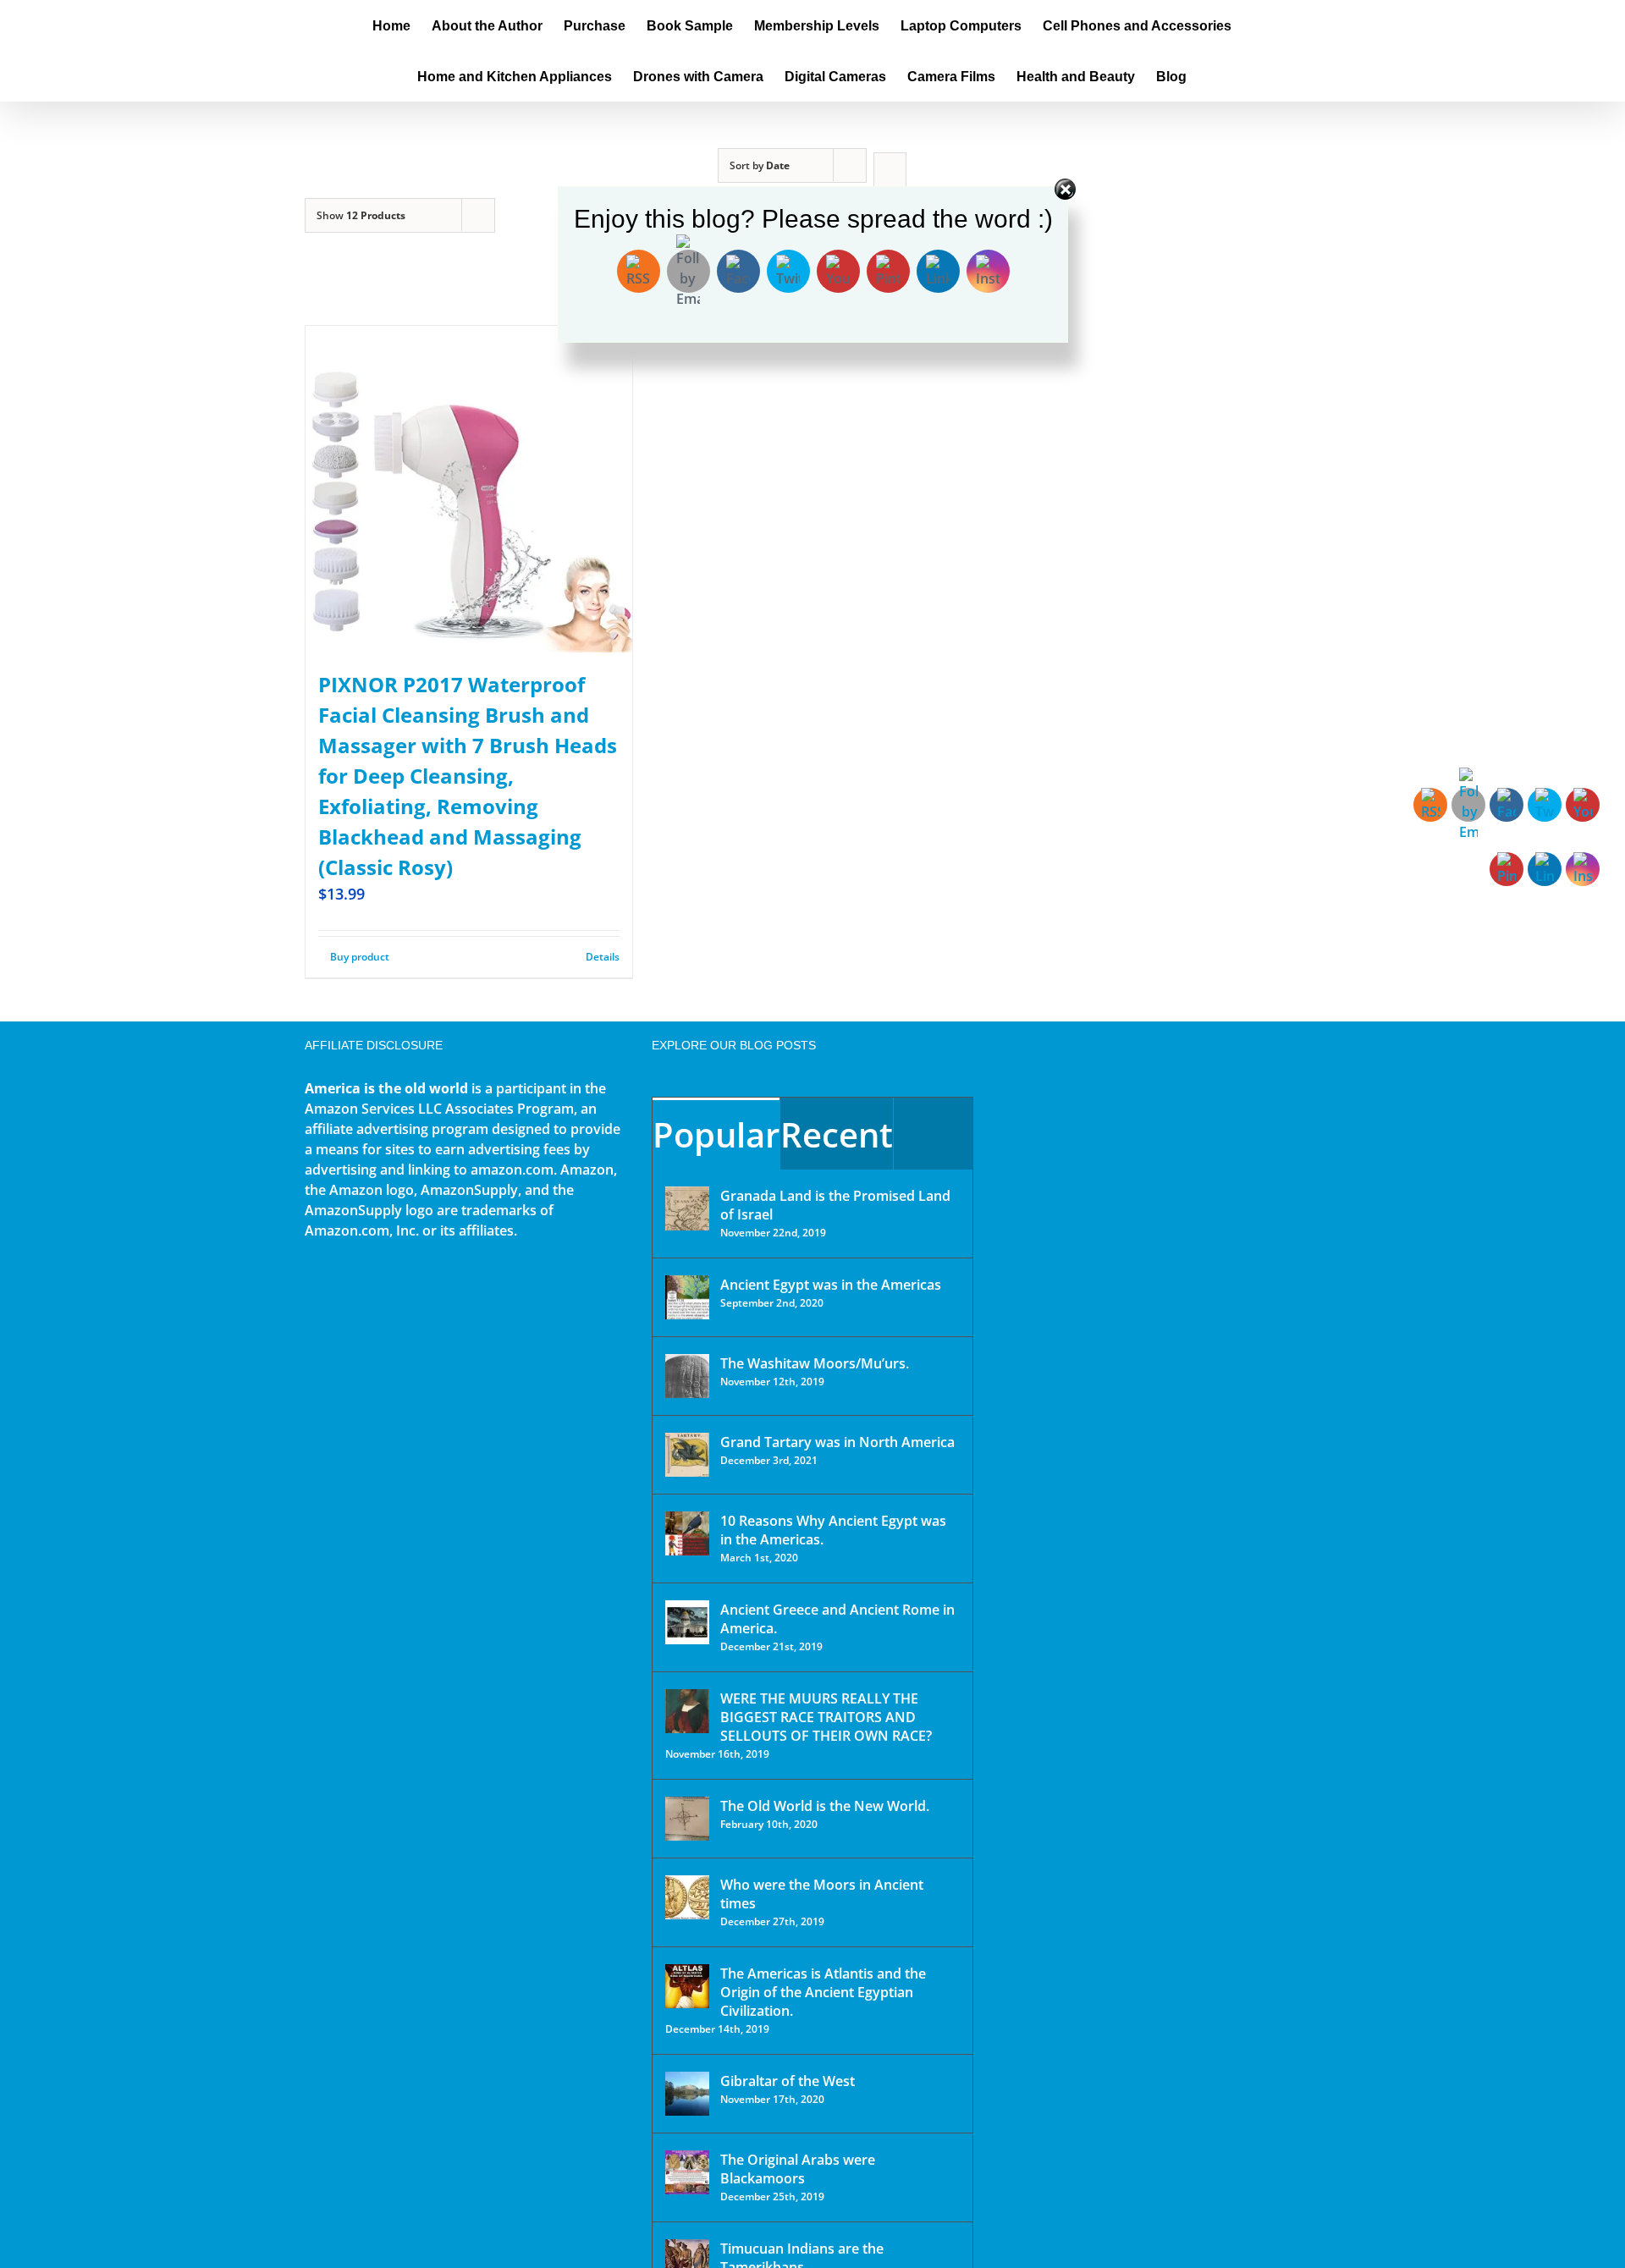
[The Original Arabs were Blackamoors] (687, 2172)
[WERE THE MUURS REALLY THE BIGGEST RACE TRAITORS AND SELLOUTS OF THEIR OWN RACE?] (687, 1711)
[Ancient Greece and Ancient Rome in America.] (687, 1622)
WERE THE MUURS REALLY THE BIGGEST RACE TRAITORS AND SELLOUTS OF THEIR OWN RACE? (826, 1717)
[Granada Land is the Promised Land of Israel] (687, 1208)
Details (603, 957)
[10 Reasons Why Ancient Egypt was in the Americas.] (687, 1533)
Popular (716, 1134)
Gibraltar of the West (788, 2081)
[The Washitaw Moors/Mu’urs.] (687, 1376)
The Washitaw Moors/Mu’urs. (815, 1363)
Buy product (360, 957)
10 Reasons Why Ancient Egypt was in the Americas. (833, 1530)
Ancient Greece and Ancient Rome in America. (837, 1619)
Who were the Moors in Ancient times (822, 1894)
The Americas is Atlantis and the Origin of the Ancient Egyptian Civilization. (823, 1992)
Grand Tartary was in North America (837, 1442)
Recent (837, 1134)
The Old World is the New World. (825, 1806)
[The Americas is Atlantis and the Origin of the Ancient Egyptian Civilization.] (687, 1986)
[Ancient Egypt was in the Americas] (687, 1297)
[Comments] (933, 1134)
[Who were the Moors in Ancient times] (687, 1897)
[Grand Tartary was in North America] (687, 1455)
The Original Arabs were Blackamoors (798, 2169)
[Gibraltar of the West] (687, 2094)
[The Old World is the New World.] (687, 1819)
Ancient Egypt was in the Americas (831, 1285)
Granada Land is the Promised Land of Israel (835, 1205)
